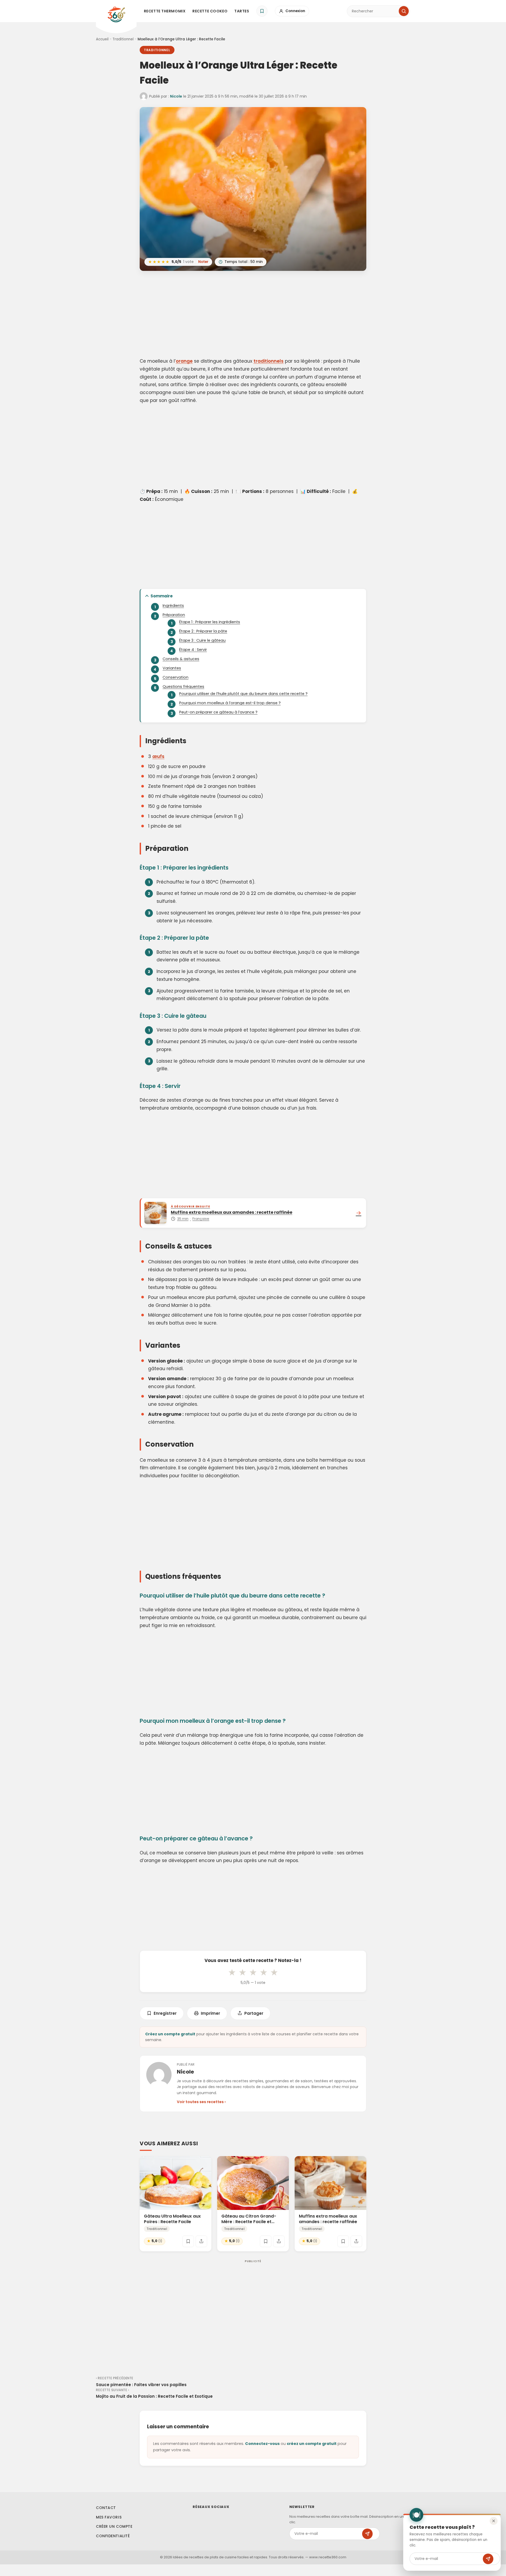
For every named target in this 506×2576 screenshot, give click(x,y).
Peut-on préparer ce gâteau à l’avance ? (218, 712)
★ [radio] (232, 1972)
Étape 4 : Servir (193, 650)
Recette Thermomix (165, 11)
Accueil (102, 39)
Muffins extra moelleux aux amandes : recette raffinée (328, 2219)
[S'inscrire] (488, 2559)
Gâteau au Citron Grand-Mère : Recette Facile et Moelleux (249, 2222)
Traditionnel (123, 39)
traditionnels (269, 361)
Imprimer (210, 2013)
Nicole (176, 96)
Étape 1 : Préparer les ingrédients (210, 622)
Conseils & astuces (181, 659)
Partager (254, 2013)
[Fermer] (494, 2521)
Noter (203, 262)
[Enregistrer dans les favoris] (188, 2241)
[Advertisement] (253, 315)
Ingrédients (173, 606)
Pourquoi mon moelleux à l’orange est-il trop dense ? (230, 703)
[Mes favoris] (262, 11)
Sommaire (162, 596)
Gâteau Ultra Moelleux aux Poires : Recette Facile (172, 2219)
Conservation (176, 677)
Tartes (242, 11)
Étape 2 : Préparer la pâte (203, 631)
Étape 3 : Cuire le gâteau (202, 640)
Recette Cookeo (210, 11)
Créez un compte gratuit (170, 2034)
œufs (158, 756)
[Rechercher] (404, 11)
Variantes (172, 668)
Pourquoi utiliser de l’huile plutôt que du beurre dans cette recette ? (243, 694)
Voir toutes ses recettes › (201, 2102)
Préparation (174, 615)
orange (184, 361)
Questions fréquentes (183, 687)
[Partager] (201, 2241)
